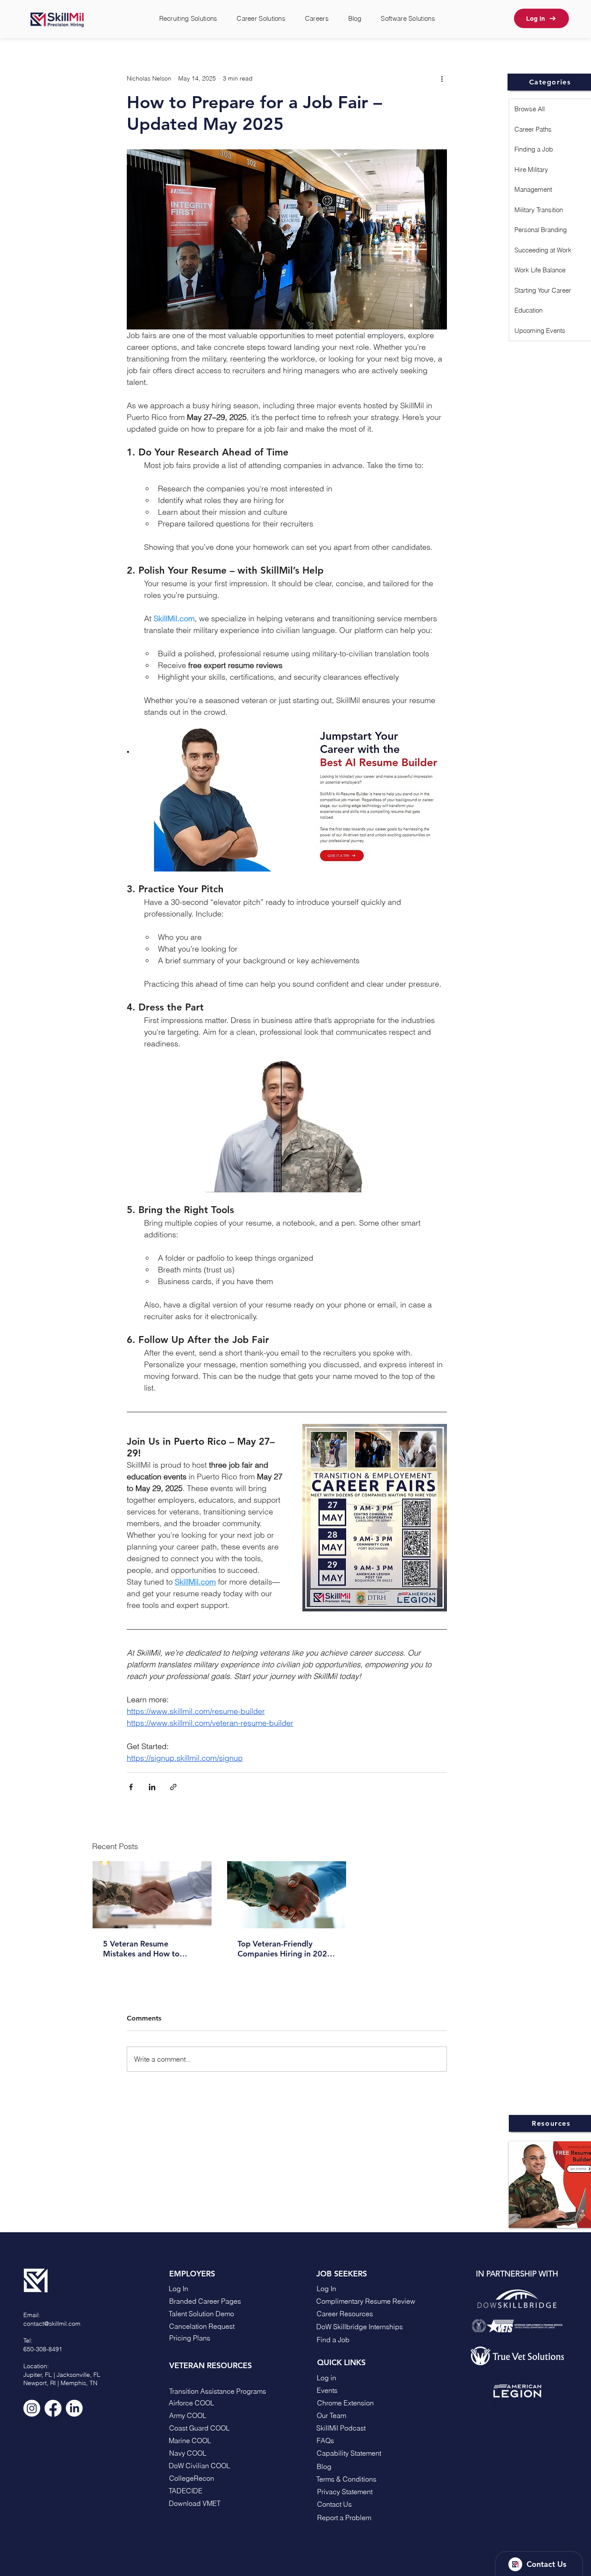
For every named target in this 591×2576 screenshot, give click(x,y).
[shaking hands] (152, 1895)
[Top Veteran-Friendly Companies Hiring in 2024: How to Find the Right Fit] (287, 1895)
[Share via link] (173, 1787)
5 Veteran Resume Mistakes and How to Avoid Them (141, 1949)
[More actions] (442, 78)
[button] (359, 2504)
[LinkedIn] (74, 2408)
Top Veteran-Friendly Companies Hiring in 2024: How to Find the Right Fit (286, 1949)
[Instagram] (32, 2408)
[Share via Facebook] (131, 1787)
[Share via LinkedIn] (152, 1787)
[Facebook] (53, 2408)
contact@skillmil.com (52, 2324)
